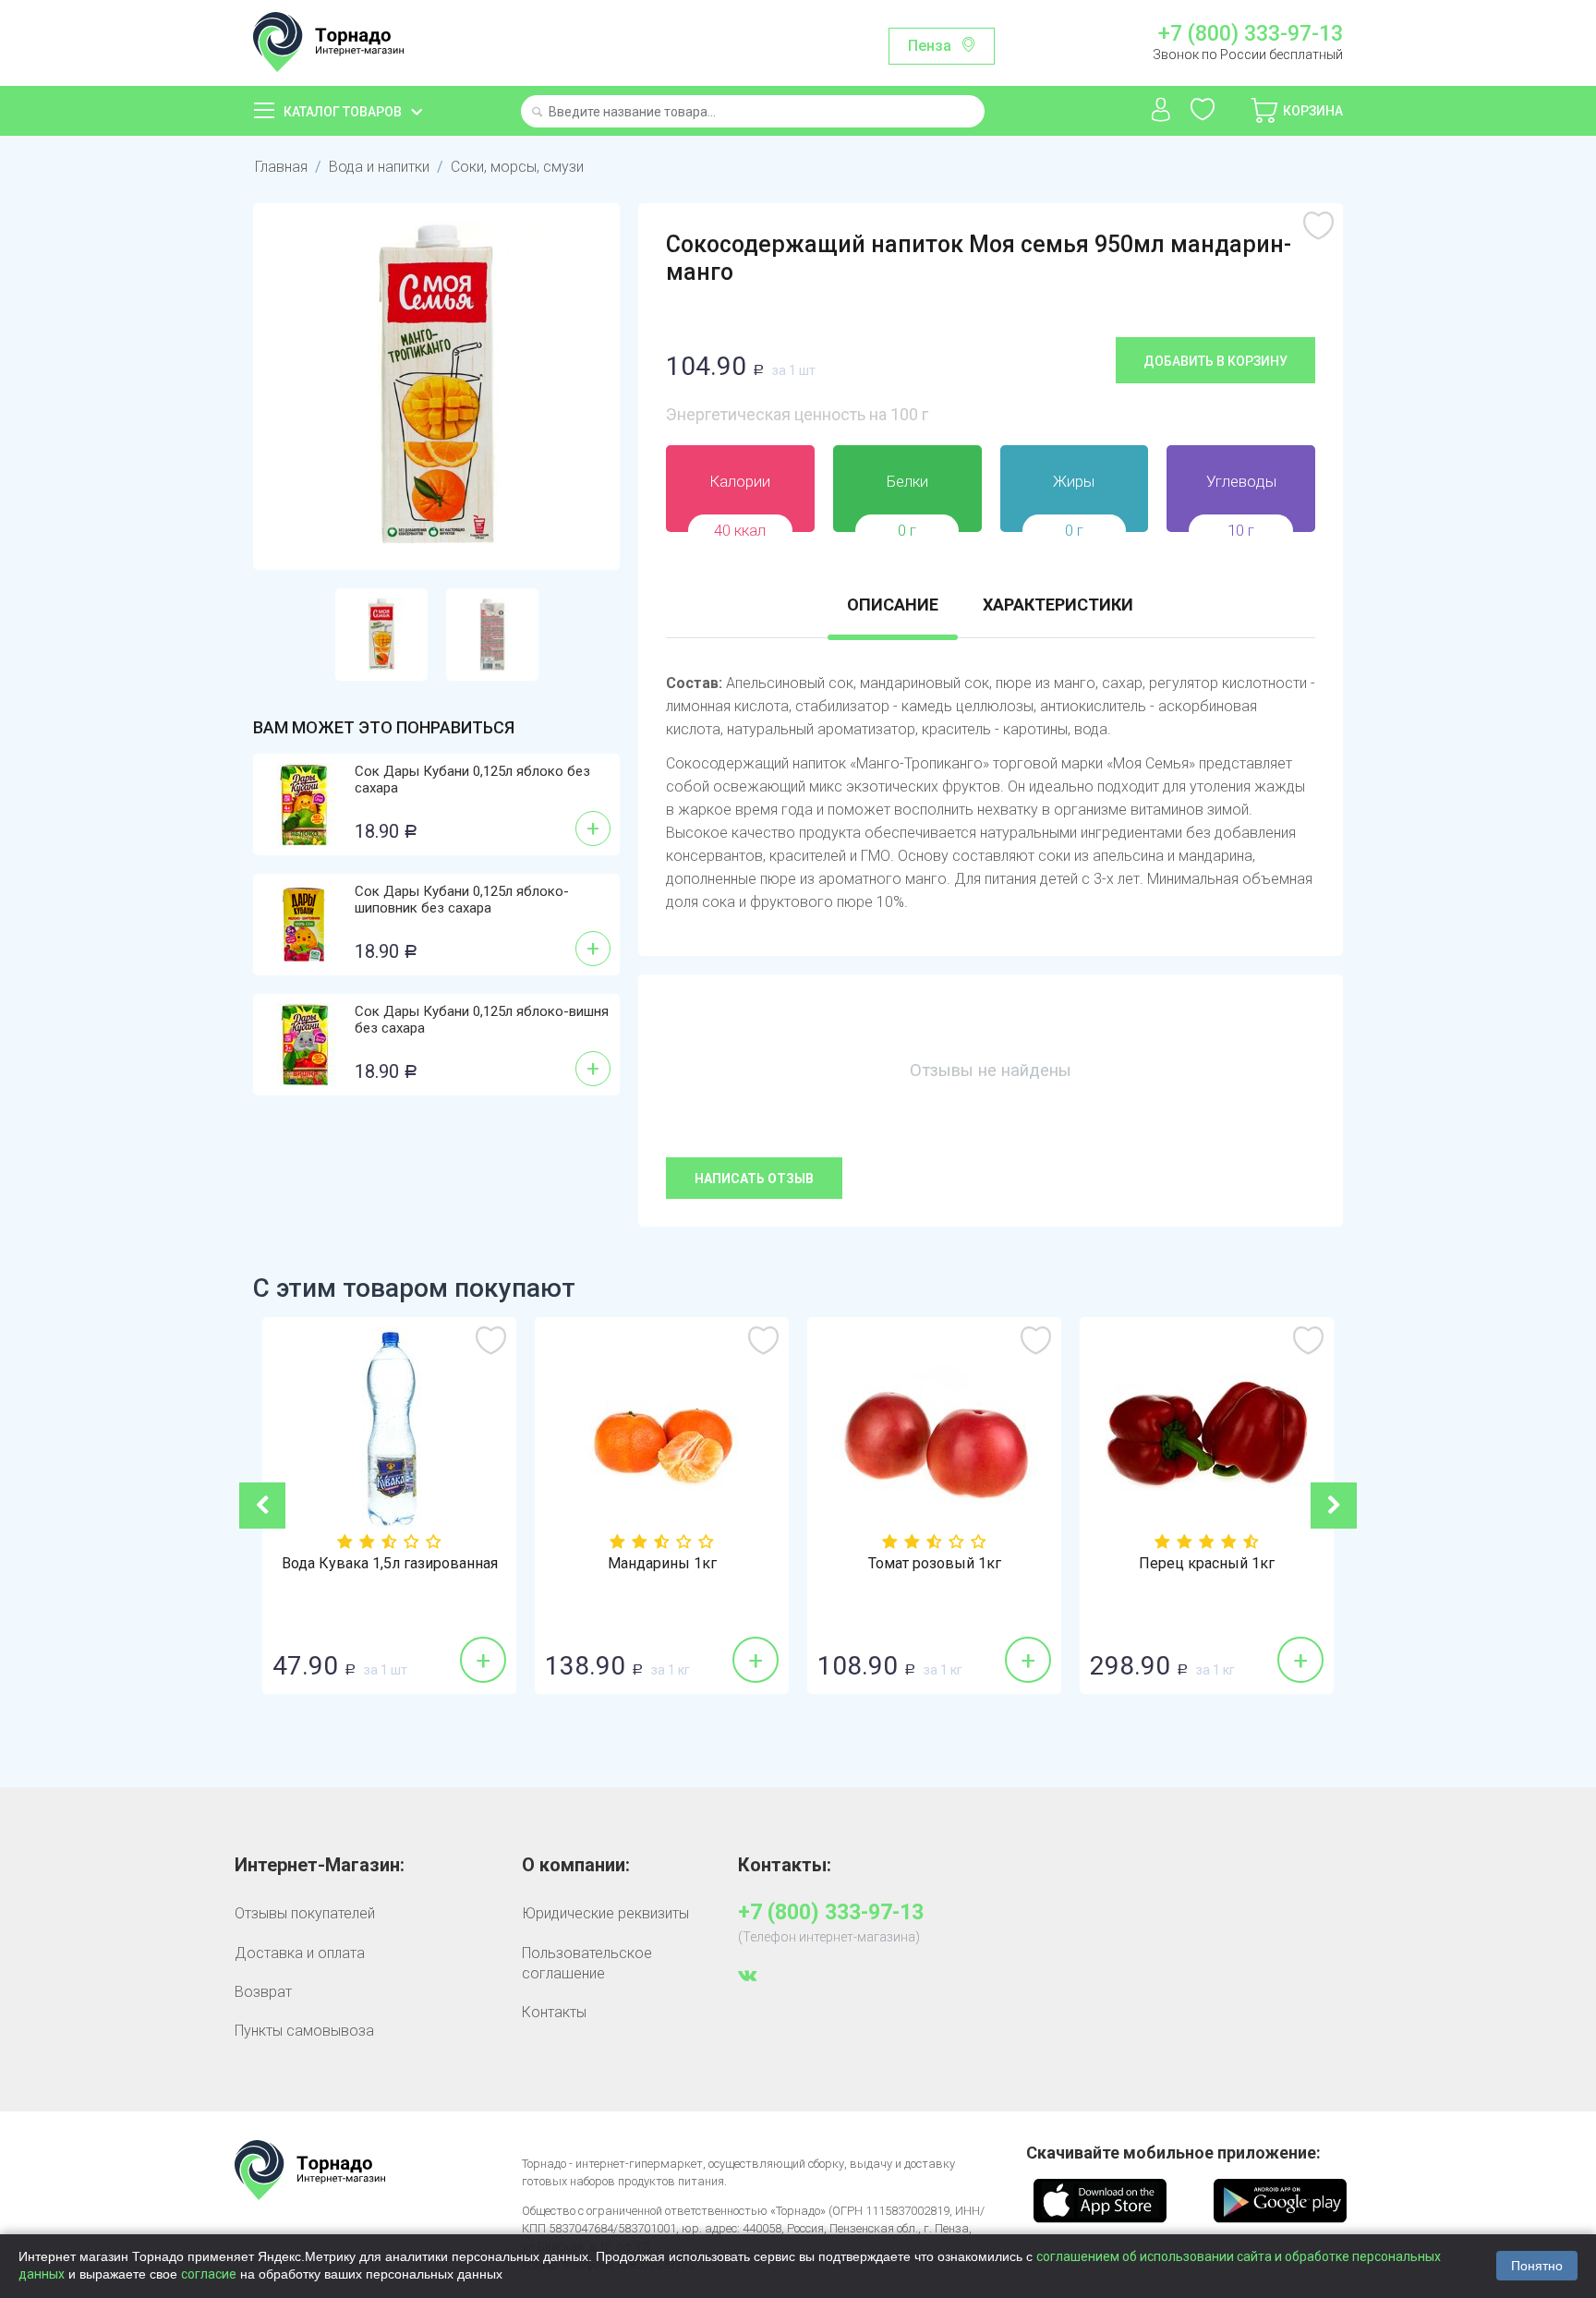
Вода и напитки (379, 167)
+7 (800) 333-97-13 (1250, 34)
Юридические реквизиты (605, 1913)
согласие (209, 2274)
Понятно (1537, 2266)
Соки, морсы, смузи (517, 167)
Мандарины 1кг (662, 1564)
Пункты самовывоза (304, 2031)
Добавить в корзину (1215, 361)
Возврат (263, 1992)
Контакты (554, 2012)
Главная (281, 167)
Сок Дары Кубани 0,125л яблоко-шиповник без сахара (462, 900)
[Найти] (537, 113)
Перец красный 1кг (1207, 1564)
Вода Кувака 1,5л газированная (390, 1564)
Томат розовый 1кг (935, 1564)
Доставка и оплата (300, 1953)
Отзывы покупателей (305, 1913)
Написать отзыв (754, 1179)
